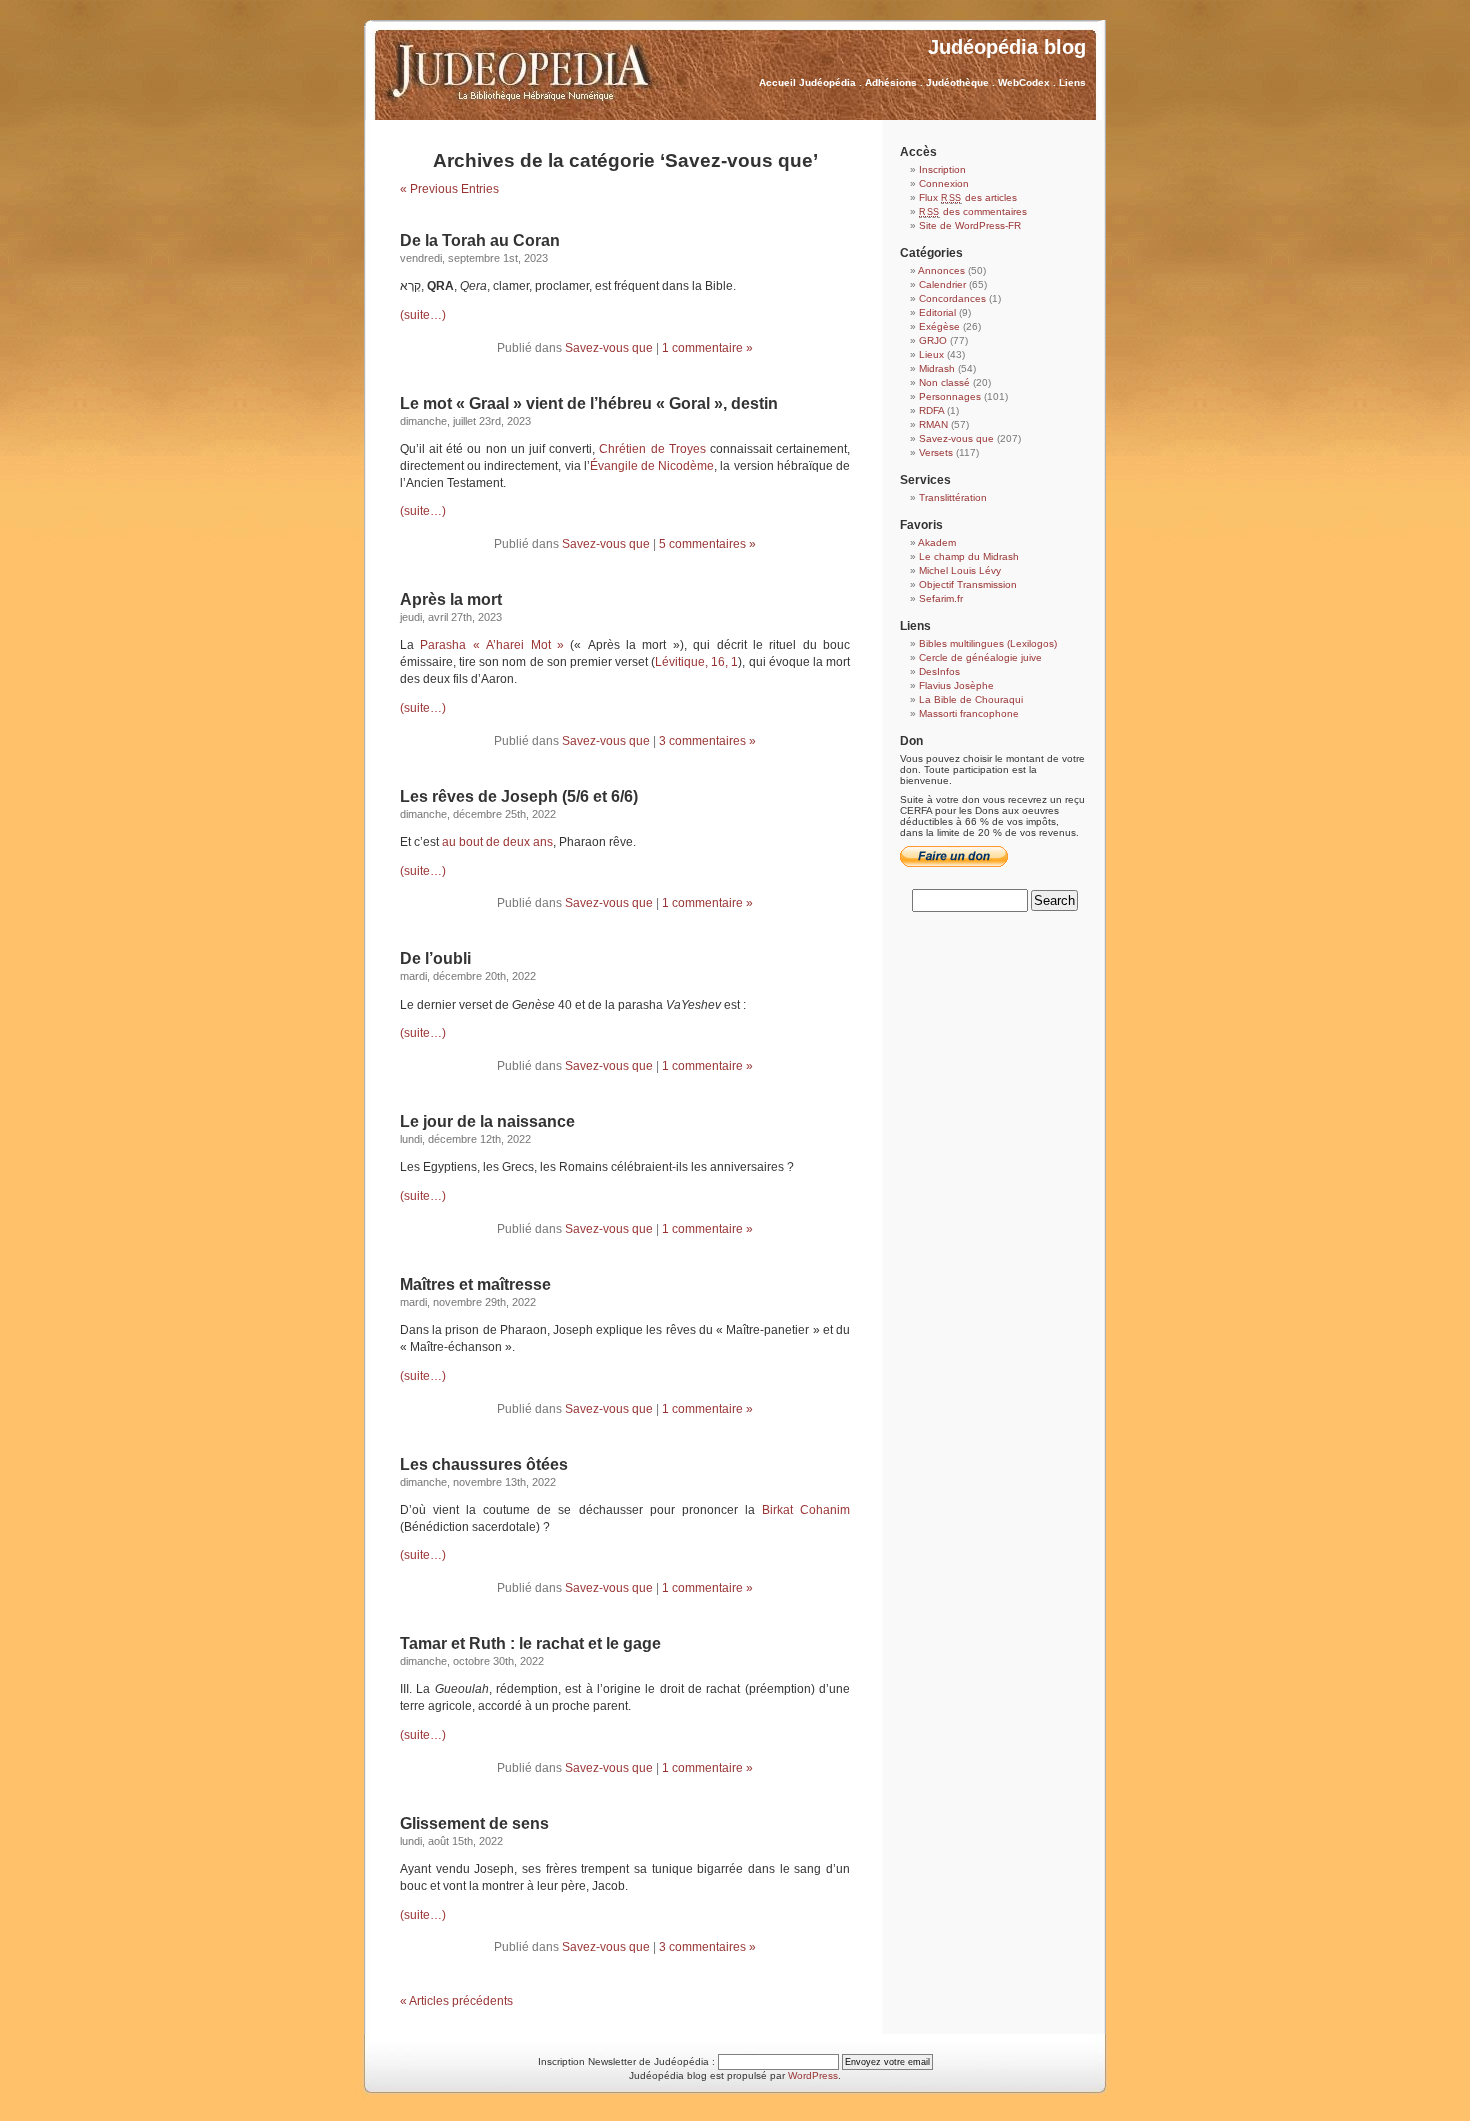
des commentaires (973, 211)
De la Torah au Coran (480, 240)
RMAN (933, 424)
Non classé (944, 382)
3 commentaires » (707, 741)
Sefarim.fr (941, 598)
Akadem (937, 542)
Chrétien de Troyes (652, 449)
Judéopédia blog (1007, 47)
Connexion (944, 183)
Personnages (950, 396)
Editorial (937, 312)
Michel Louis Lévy (960, 570)
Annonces (941, 270)
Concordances (952, 298)
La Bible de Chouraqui (971, 699)
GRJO (933, 340)
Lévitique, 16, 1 (696, 662)
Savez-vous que (609, 348)
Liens (1072, 82)
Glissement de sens (474, 1823)
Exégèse (939, 326)
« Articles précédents (456, 2001)
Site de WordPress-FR (970, 225)
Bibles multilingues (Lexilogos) (988, 643)
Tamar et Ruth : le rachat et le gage (530, 1643)
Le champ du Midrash (969, 556)
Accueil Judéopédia (807, 82)
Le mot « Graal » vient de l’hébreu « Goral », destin (589, 403)
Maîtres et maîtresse (475, 1284)
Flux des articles (968, 197)
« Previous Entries (449, 189)
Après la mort (451, 599)
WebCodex (1024, 82)
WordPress (813, 2075)
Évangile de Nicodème (652, 466)
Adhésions (891, 82)
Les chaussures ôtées (484, 1464)
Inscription (942, 169)
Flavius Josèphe (956, 685)
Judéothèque (957, 82)
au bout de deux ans (497, 842)
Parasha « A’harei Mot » (492, 645)
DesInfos (939, 671)
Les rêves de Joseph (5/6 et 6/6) (519, 796)
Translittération (953, 497)
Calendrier (942, 284)
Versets (936, 452)
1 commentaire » (707, 348)
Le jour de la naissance (487, 1121)
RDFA (931, 410)
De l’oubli (435, 958)
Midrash (937, 368)
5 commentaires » (707, 544)
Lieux (931, 354)
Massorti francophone (969, 713)
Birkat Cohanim (806, 1510)
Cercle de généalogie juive (980, 657)
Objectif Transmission (968, 584)
